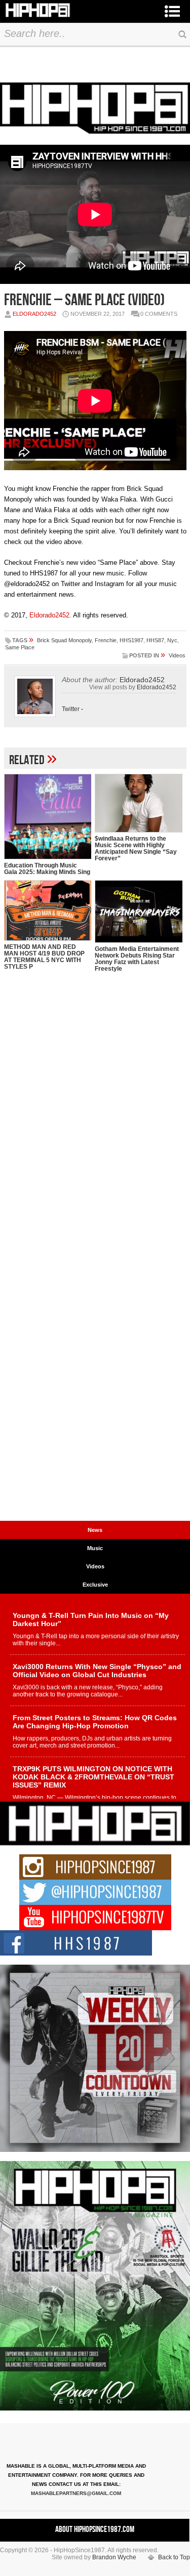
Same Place (20, 647)
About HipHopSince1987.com (95, 2529)
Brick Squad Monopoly (64, 640)
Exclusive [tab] (95, 1585)
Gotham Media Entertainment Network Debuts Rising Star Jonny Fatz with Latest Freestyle (137, 959)
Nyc (172, 640)
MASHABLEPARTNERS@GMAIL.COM (76, 2493)
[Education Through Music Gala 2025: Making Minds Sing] (48, 817)
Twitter (71, 709)
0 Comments (159, 314)
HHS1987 (131, 640)
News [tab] (95, 1530)
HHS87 (155, 640)
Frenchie (106, 640)
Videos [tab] (95, 1566)
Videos (177, 655)
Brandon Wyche (114, 2557)
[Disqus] (95, 1125)
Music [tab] (95, 1548)
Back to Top (174, 2557)
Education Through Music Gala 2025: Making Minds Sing (47, 869)
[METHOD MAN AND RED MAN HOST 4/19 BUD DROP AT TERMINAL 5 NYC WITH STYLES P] (48, 911)
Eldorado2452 (34, 314)
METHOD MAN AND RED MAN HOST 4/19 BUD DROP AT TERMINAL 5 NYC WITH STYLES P (44, 957)
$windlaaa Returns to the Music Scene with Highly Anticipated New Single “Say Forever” (136, 848)
